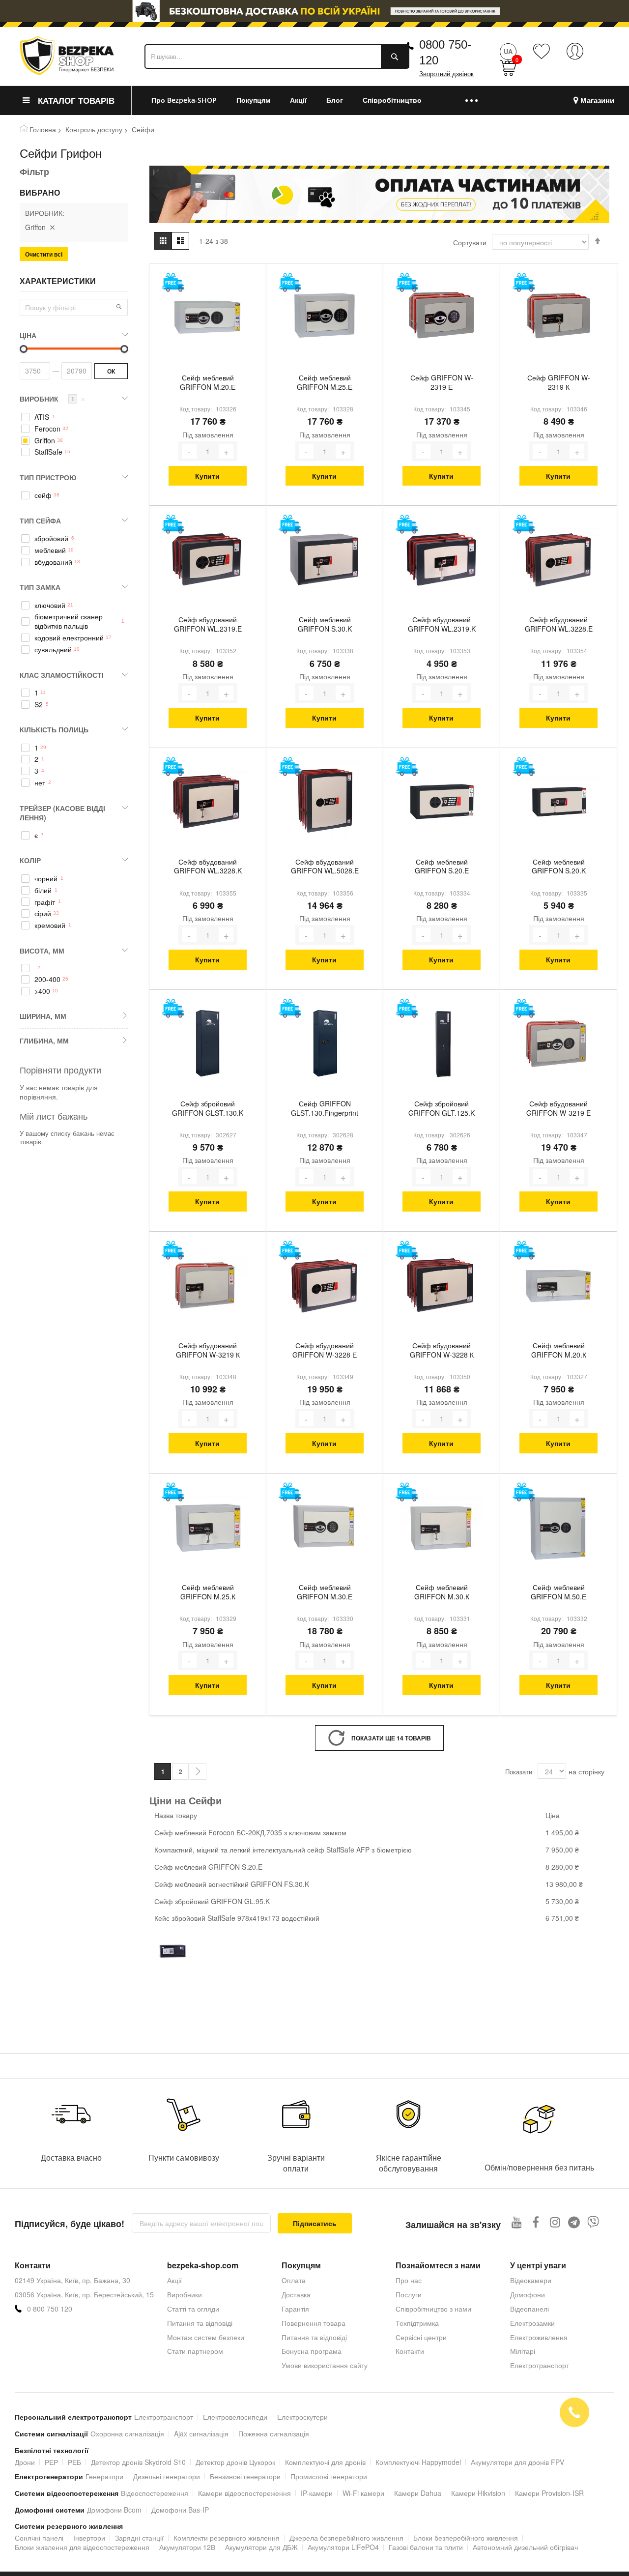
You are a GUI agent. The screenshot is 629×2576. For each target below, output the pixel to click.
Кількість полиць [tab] (54, 729)
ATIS (42, 417)
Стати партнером (195, 2351)
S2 (39, 705)
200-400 (47, 979)
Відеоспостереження (155, 2493)
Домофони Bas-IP (180, 2510)
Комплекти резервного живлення (227, 2538)
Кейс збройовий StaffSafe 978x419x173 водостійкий (237, 1918)
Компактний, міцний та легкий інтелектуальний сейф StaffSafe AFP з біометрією (283, 1850)
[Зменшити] (189, 451)
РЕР (51, 2462)
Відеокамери (531, 2280)
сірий (43, 913)
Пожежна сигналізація (274, 2433)
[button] (119, 307)
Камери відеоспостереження (244, 2493)
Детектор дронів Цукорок (235, 2462)
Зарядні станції (139, 2538)
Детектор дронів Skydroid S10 (138, 2462)
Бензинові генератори (245, 2476)
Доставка (296, 2294)
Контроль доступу (94, 129)
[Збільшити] (226, 451)
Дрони (25, 2462)
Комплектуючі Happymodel (418, 2462)
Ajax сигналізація (201, 2433)
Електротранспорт (164, 2417)
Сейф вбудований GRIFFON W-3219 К (208, 1350)
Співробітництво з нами (433, 2309)
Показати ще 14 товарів (391, 1738)
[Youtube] (517, 2222)
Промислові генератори (329, 2476)
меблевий (50, 550)
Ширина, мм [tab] (43, 1016)
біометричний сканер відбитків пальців (69, 621)
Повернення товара (314, 2323)
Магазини (597, 101)
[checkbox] (74, 417)
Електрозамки (532, 2323)
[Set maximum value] (24, 349)
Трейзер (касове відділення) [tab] (62, 813)
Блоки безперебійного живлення (466, 2538)
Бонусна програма (312, 2351)
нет (40, 783)
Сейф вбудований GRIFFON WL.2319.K (442, 624)
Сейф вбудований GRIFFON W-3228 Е (325, 1350)
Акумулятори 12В (187, 2547)
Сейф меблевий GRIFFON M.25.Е (325, 382)
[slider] (314, 11)
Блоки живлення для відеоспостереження (82, 2547)
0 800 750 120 (50, 2309)
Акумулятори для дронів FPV (517, 2462)
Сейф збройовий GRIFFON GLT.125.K (442, 1108)
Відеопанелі (529, 2309)
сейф (43, 495)
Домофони (528, 2294)
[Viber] (593, 2222)
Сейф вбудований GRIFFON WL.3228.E (559, 624)
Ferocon (47, 429)
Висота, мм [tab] (42, 951)
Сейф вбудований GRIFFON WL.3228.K (208, 867)
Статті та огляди (193, 2309)
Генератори (104, 2476)
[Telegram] (574, 2222)
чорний (46, 879)
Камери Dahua (418, 2493)
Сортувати (470, 242)
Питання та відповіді (200, 2323)
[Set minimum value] (124, 349)
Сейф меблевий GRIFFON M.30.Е (325, 1592)
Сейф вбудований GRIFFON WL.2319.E (208, 624)
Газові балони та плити (426, 2547)
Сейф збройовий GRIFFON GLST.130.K (208, 1108)
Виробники (185, 2294)
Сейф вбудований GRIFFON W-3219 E (558, 1108)
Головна (43, 129)
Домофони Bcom (114, 2510)
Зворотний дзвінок (446, 74)
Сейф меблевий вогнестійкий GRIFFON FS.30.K (232, 1884)
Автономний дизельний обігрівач (525, 2547)
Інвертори (89, 2538)
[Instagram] (555, 2222)
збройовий (51, 538)
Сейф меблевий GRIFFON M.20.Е (208, 382)
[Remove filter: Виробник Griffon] (52, 227)
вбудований (53, 562)
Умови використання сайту (325, 2365)
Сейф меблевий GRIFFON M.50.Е (558, 1592)
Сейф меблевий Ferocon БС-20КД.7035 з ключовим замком (250, 1832)
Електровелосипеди (235, 2417)
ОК (111, 371)
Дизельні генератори (167, 2476)
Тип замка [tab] (40, 587)
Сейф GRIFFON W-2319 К (559, 382)
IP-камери (317, 2493)
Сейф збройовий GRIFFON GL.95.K (212, 1901)
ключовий (50, 605)
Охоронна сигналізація (127, 2433)
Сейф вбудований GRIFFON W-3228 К (442, 1350)
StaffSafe (48, 452)
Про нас (409, 2280)
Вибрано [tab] (40, 193)
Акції (174, 2280)
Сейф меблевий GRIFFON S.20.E (442, 867)
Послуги (409, 2294)
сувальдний (53, 650)
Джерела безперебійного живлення (346, 2538)
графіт (45, 902)
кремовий (50, 925)
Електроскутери (302, 2417)
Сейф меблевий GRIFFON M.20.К (559, 1350)
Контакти (410, 2351)
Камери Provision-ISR (549, 2493)
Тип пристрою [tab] (48, 477)
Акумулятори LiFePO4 (343, 2547)
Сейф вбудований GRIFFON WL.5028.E (325, 867)
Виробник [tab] (53, 399)
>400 (42, 991)
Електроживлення (539, 2337)
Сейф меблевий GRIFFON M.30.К (442, 1592)
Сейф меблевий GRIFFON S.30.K (325, 624)
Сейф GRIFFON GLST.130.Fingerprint (325, 1108)
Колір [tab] (30, 860)
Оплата (294, 2280)
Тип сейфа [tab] (40, 521)
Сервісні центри (421, 2337)
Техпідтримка (417, 2323)
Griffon (45, 441)
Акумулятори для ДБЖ (261, 2547)
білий (43, 890)
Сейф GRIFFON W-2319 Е (442, 382)
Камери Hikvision (478, 2493)
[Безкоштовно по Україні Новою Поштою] (173, 282)
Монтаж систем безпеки (206, 2337)
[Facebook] (536, 2222)
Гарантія (295, 2309)
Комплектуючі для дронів (325, 2462)
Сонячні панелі (39, 2538)
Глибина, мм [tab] (44, 1041)
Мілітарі (523, 2351)
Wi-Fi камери (363, 2493)
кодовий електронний (69, 638)
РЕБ (74, 2462)
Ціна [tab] (28, 335)
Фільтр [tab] (34, 172)
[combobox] (277, 57)
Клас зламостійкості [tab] (62, 675)
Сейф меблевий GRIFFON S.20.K (559, 867)
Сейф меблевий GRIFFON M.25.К (208, 1592)
